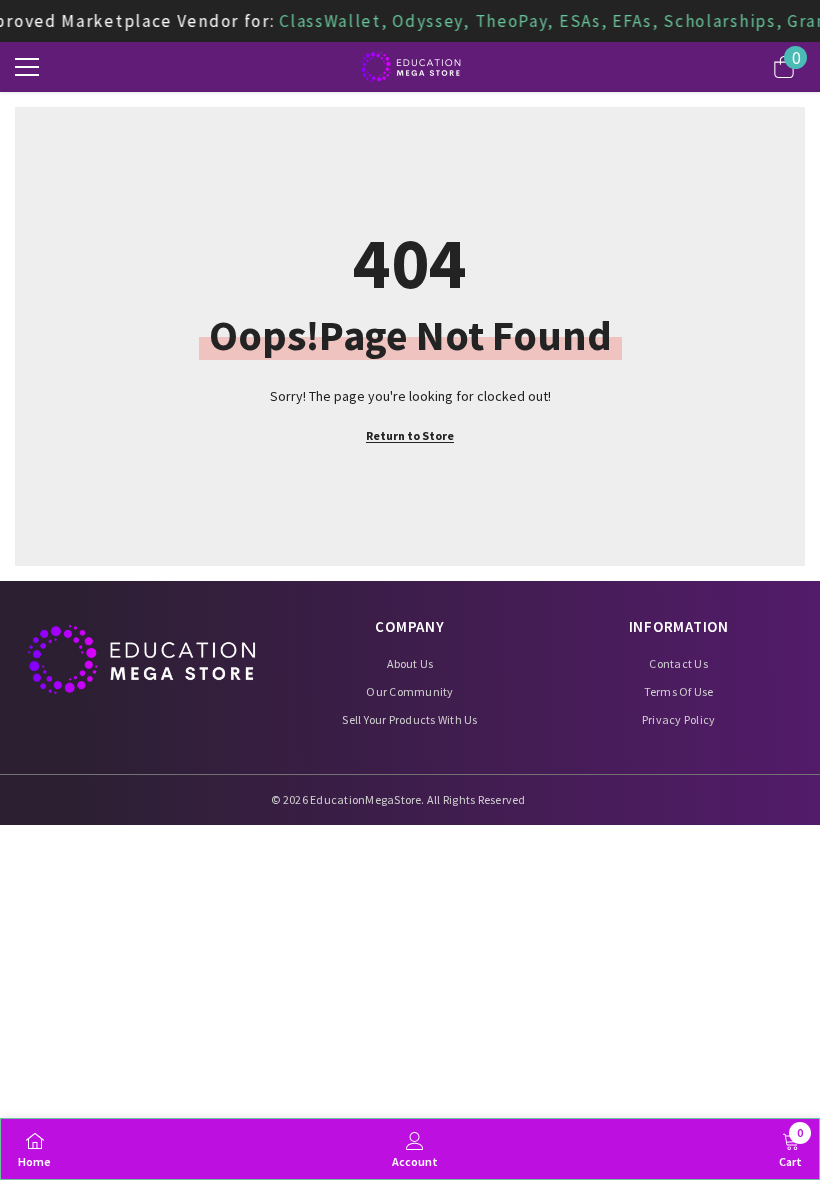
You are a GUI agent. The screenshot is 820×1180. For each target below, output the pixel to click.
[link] (415, 1148)
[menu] (27, 67)
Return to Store (410, 435)
